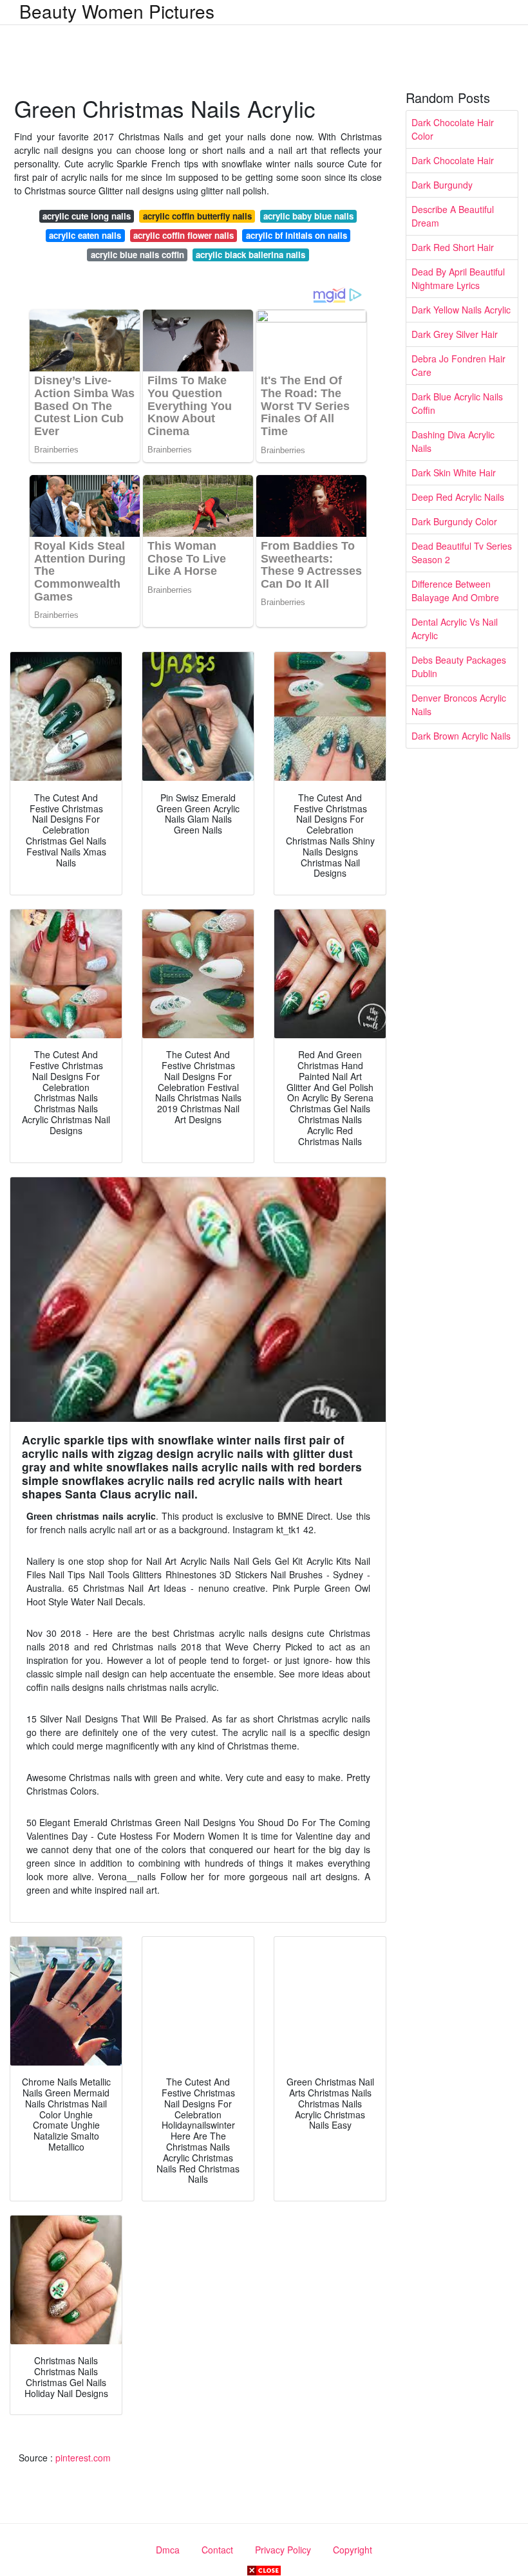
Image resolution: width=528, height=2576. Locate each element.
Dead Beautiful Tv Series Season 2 (462, 553)
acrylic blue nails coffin (137, 255)
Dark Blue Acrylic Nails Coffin (457, 403)
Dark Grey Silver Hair (455, 334)
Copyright (353, 2550)
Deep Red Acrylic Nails (458, 497)
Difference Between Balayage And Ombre (455, 591)
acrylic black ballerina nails (250, 255)
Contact (217, 2550)
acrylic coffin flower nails (184, 235)
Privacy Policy (283, 2550)
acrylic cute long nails (87, 216)
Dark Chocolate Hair (453, 160)
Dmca (168, 2550)
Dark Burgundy (442, 185)
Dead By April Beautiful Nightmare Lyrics (458, 278)
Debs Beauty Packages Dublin (459, 667)
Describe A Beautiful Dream (453, 216)
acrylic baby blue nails (308, 216)
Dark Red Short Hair (453, 247)
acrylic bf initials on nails (297, 235)
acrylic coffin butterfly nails (197, 216)
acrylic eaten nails (85, 235)
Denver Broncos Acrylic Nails (459, 705)
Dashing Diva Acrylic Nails (453, 441)
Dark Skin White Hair (454, 472)
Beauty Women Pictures (117, 11)
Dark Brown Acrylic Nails (461, 736)
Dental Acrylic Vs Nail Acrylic (455, 629)
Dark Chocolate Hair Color (453, 129)
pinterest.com (83, 2458)
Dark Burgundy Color (454, 521)
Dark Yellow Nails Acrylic (461, 310)
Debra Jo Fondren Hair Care (458, 365)
